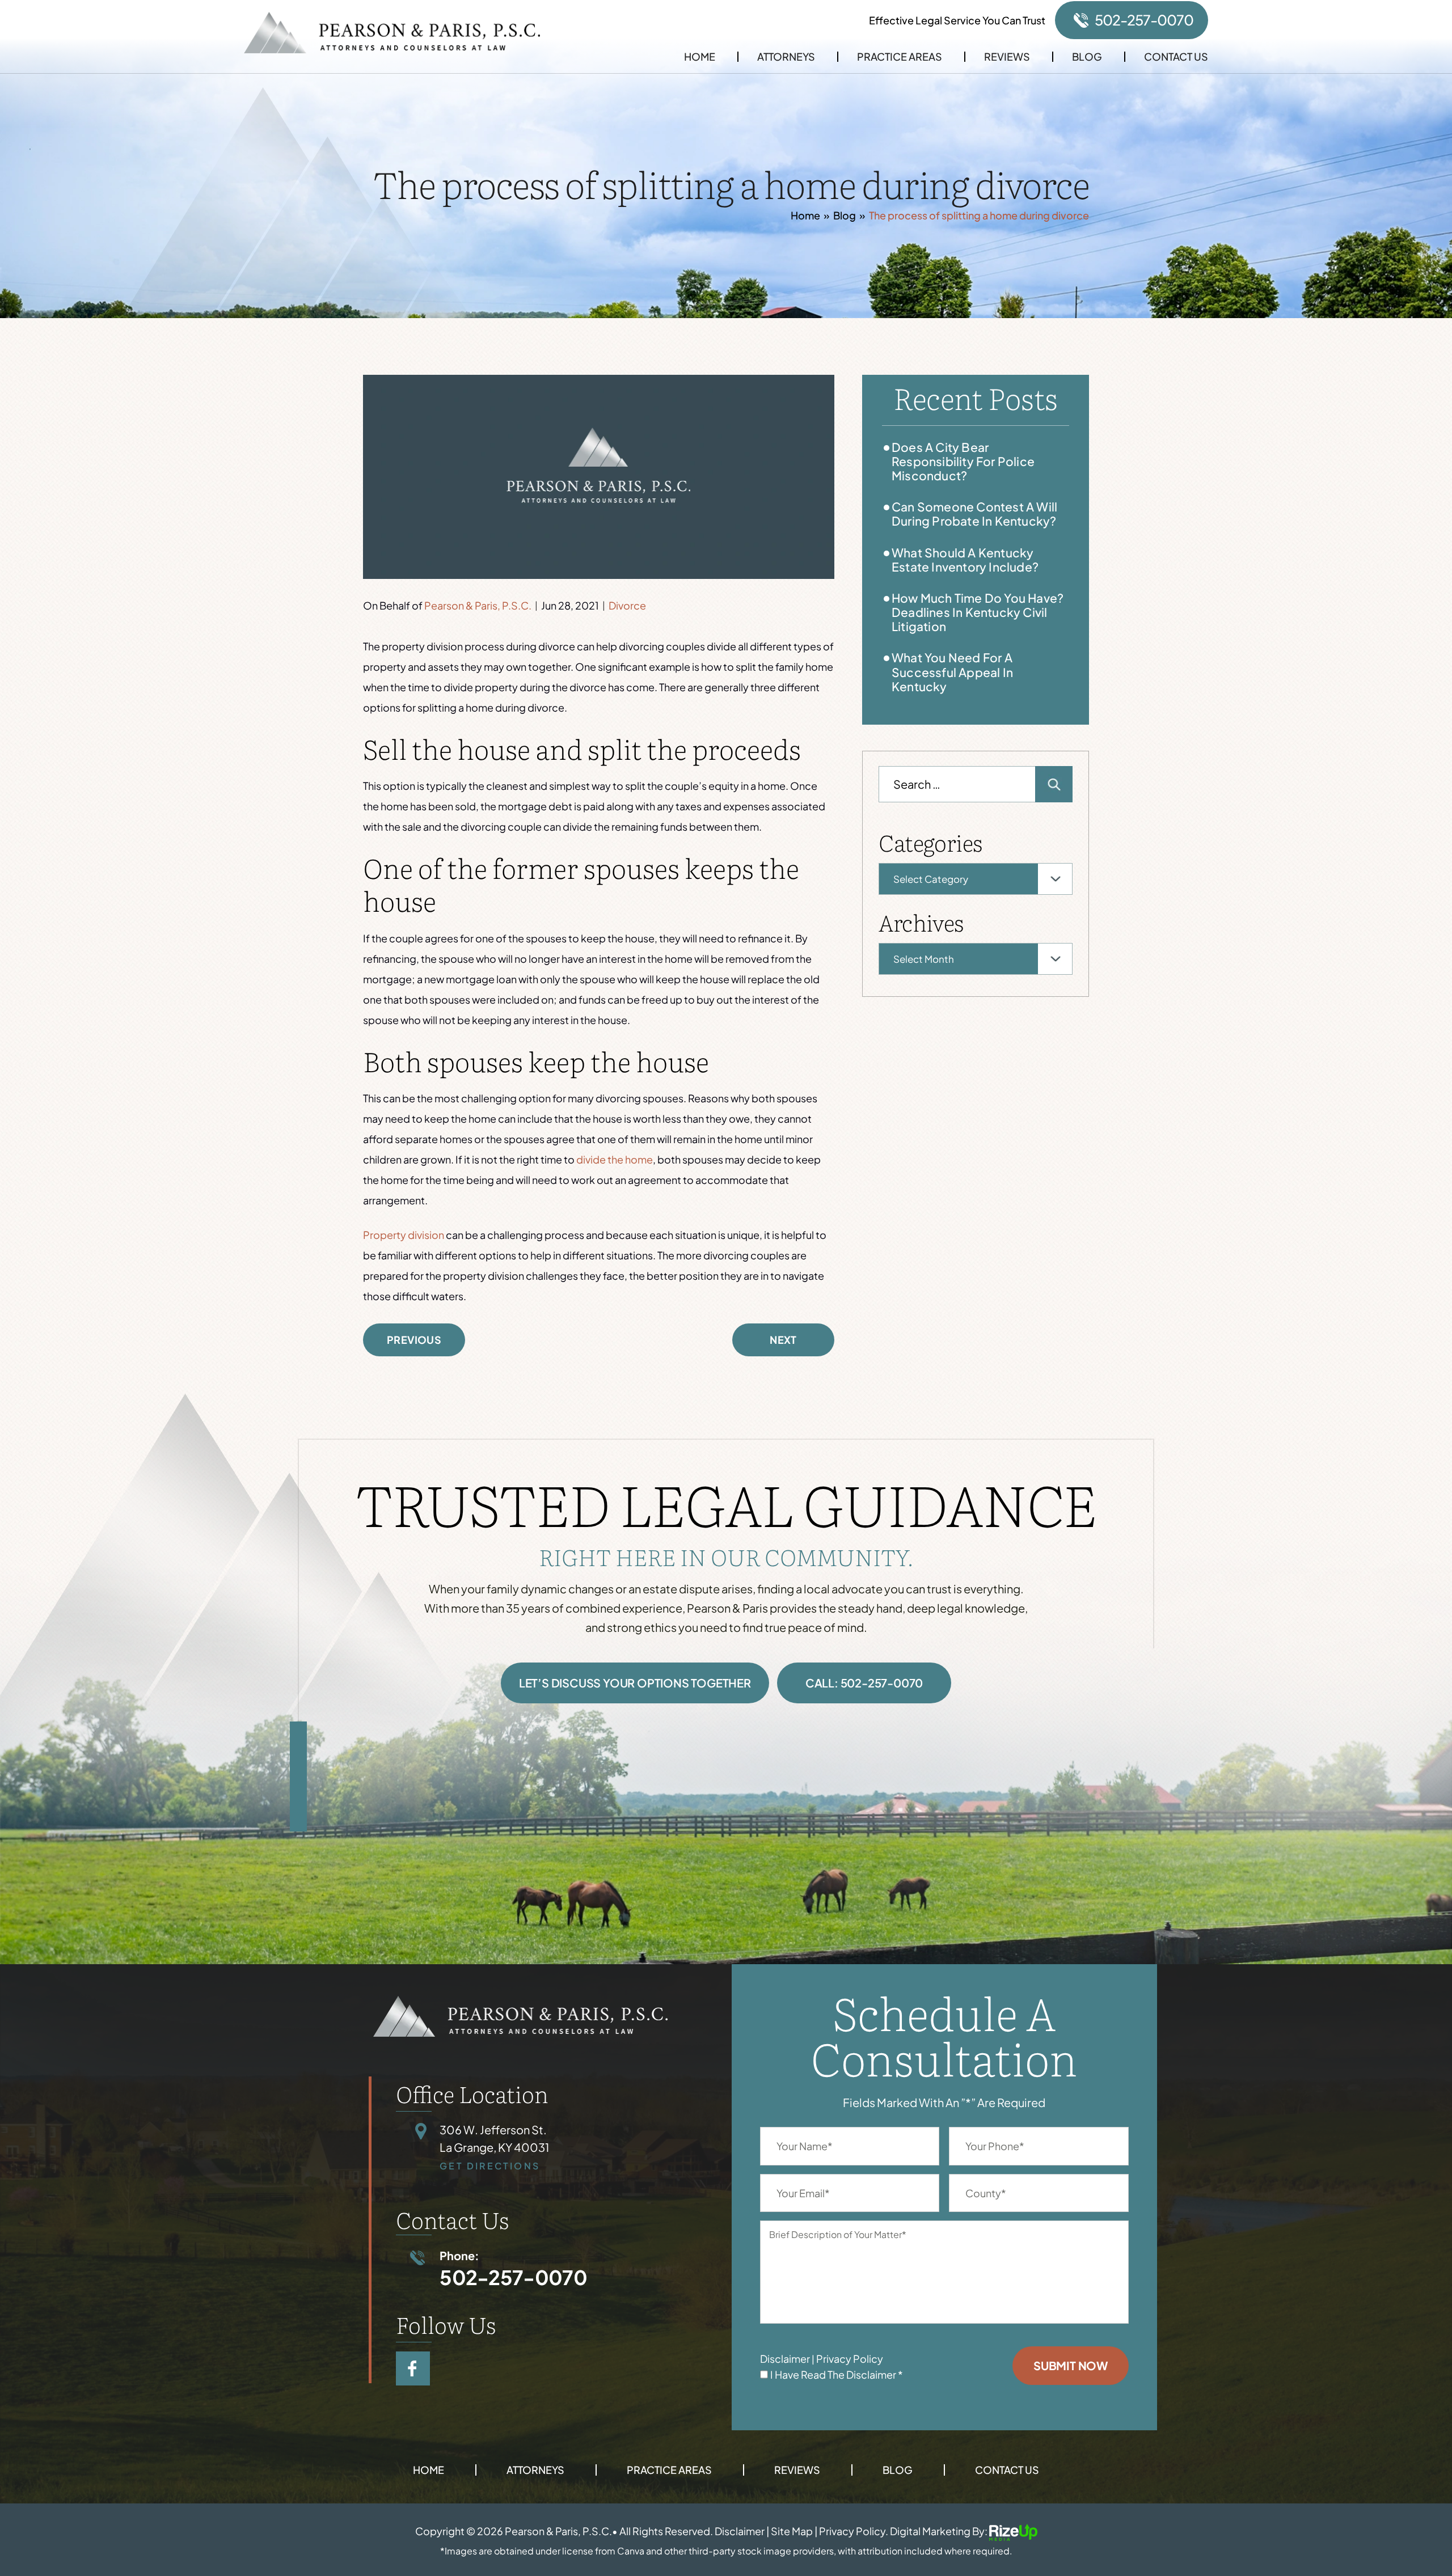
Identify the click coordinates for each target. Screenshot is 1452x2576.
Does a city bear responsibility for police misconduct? (963, 461)
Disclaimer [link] (740, 2531)
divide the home (615, 1159)
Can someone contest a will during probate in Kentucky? (974, 514)
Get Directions (490, 2166)
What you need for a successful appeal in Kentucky (952, 672)
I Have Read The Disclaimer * (837, 2375)
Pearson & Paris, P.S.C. (478, 605)
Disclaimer (785, 2359)
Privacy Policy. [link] (854, 2531)
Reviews (1007, 57)
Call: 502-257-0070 (864, 1683)
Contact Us (1176, 57)
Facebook (413, 2368)
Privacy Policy (850, 2359)
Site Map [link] (792, 2531)
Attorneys (786, 57)
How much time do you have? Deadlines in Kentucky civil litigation (978, 612)
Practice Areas (900, 57)
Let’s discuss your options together (635, 1683)
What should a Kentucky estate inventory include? (965, 560)
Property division (404, 1235)
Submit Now (1071, 2365)
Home (700, 57)
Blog (1087, 57)
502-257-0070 (1144, 20)
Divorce (627, 605)
